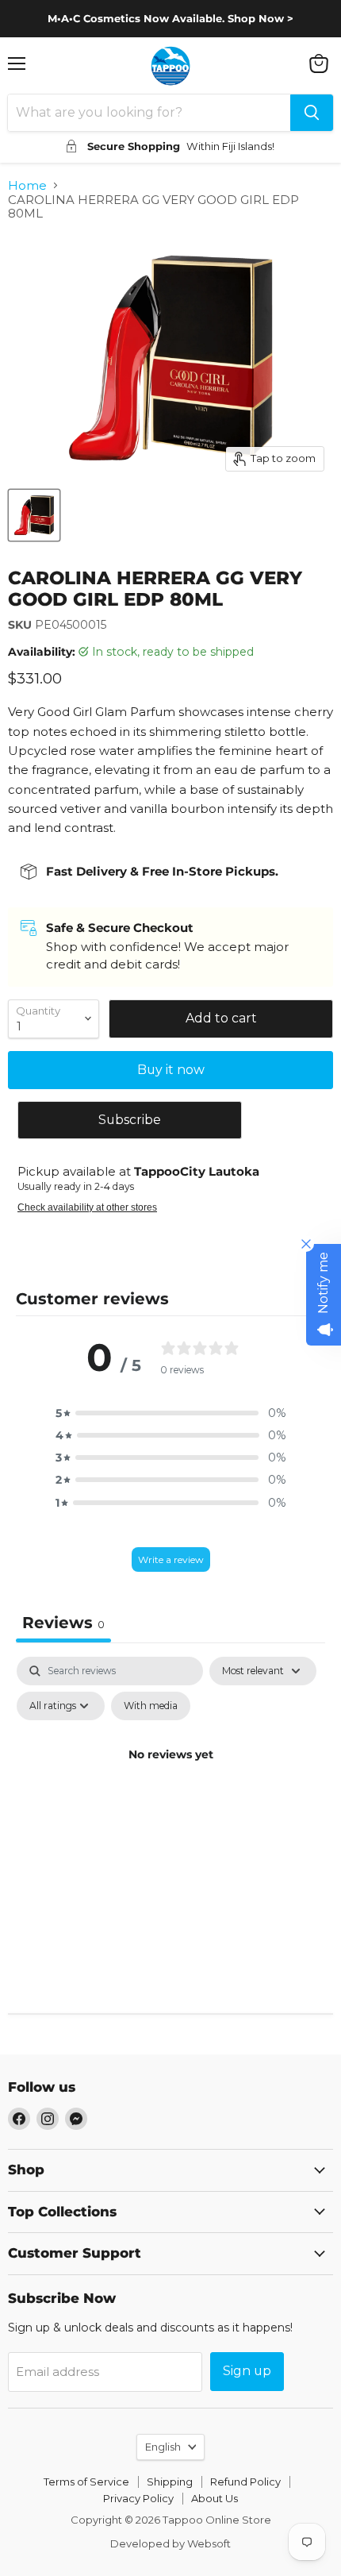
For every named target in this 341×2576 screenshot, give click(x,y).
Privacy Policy (138, 2498)
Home (27, 185)
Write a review (171, 1559)
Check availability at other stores (87, 1207)
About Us (215, 2498)
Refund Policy (245, 2482)
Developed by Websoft (170, 2543)
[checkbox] (151, 1706)
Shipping (170, 2482)
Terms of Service (86, 2482)
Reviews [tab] (63, 1623)
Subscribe (130, 1120)
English (163, 2447)
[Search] (312, 113)
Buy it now (171, 1070)
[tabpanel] (170, 1791)
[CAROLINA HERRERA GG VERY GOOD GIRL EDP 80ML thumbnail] (34, 515)
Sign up (247, 2371)
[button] (170, 1413)
